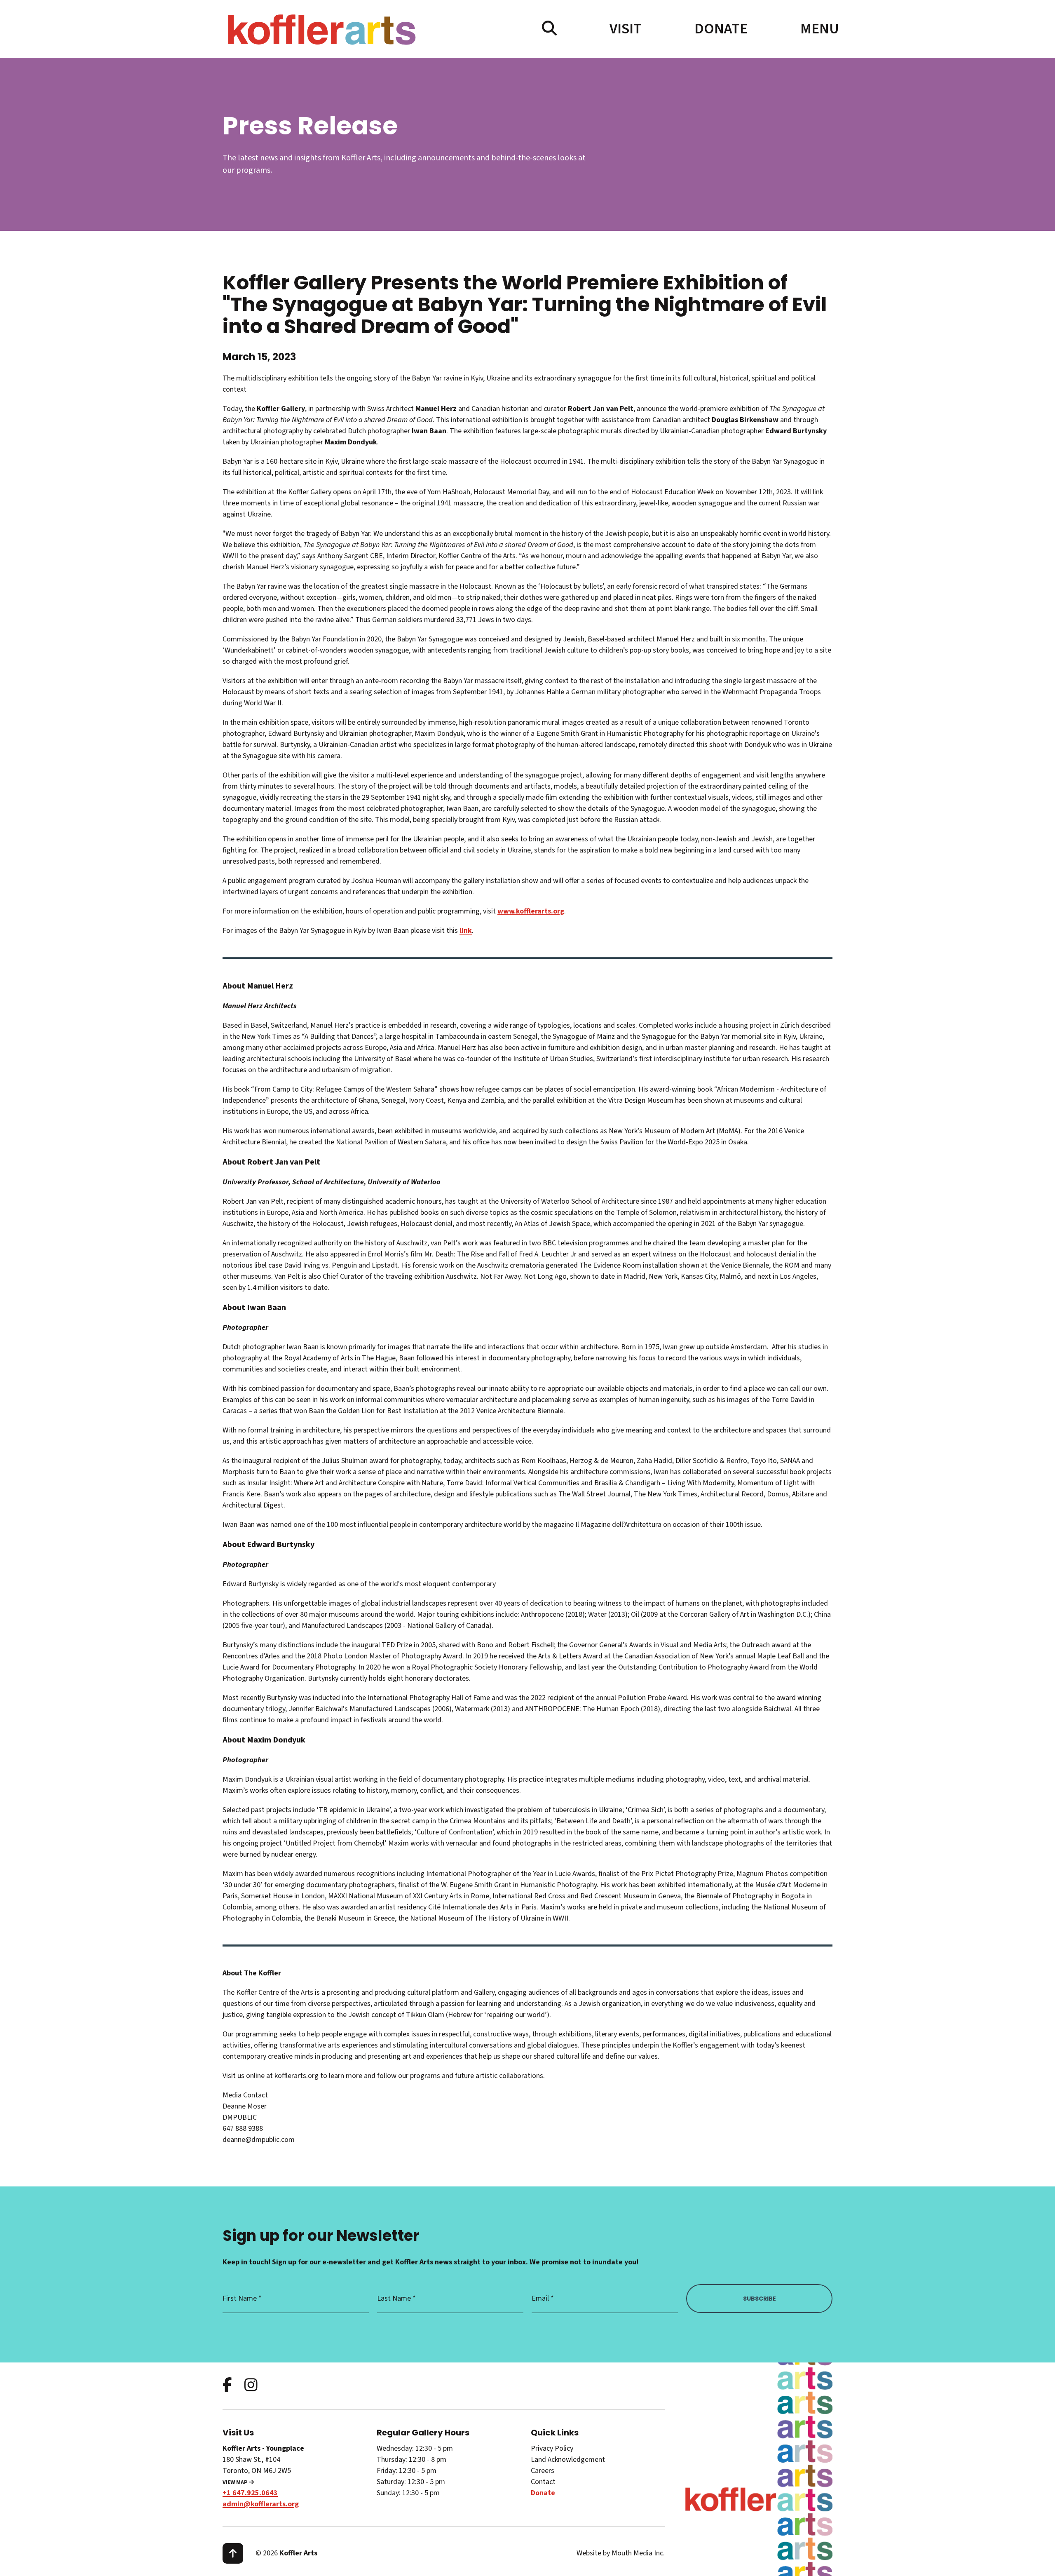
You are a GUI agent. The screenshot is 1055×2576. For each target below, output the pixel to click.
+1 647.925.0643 (250, 2493)
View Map (236, 2482)
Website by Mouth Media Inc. (621, 2553)
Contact (543, 2482)
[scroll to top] (233, 2553)
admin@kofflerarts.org (261, 2504)
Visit (626, 29)
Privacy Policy (552, 2448)
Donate (721, 29)
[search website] (549, 29)
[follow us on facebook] (227, 2386)
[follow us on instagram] (251, 2386)
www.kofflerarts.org (531, 911)
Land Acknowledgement (568, 2460)
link (466, 931)
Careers (543, 2471)
